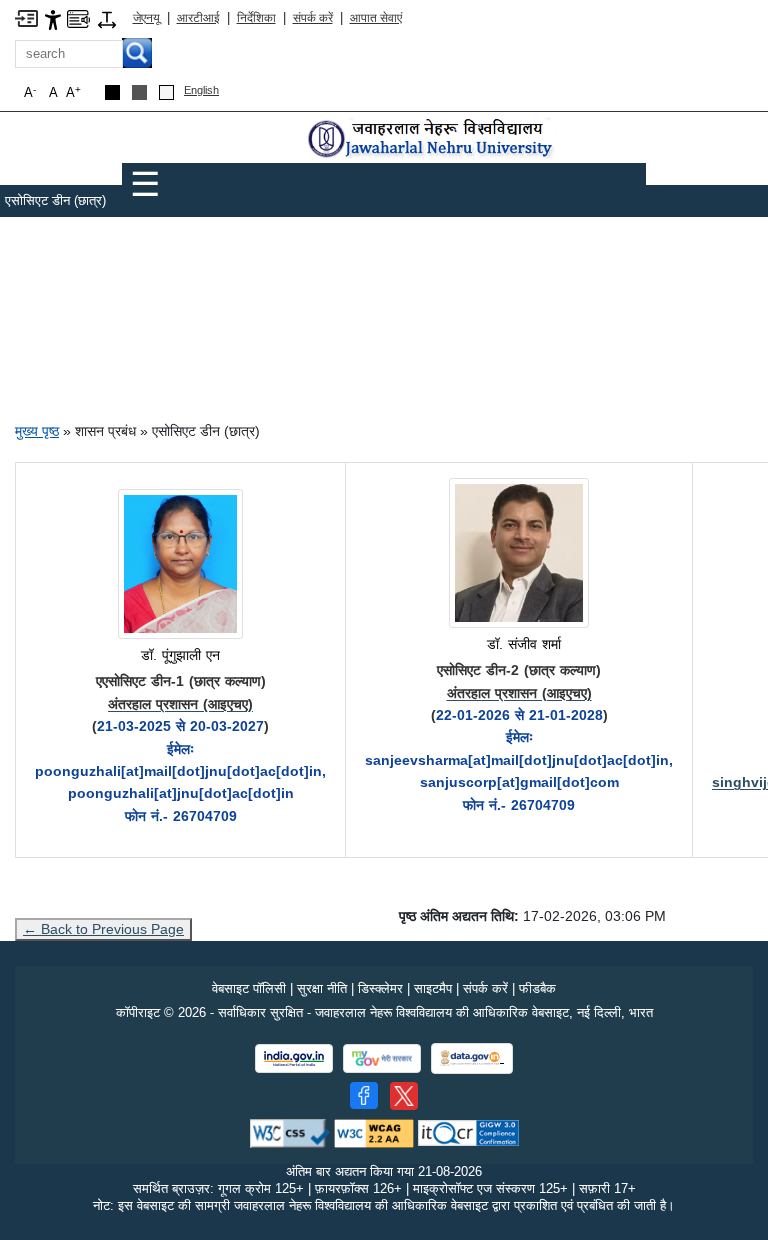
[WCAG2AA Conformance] (374, 1132)
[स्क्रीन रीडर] (78, 17)
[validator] (290, 1132)
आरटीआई (198, 18)
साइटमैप (433, 988)
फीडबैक (537, 988)
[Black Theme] (112, 92)
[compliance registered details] (468, 1132)
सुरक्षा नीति (322, 988)
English (201, 90)
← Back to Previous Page (103, 929)
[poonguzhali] (180, 565)
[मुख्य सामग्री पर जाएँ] (26, 17)
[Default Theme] (166, 92)
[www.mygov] (382, 1058)
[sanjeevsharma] (518, 554)
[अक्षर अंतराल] (107, 18)
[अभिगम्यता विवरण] (53, 18)
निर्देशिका (256, 18)
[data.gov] (472, 1058)
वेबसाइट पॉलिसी (249, 988)
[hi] (432, 139)
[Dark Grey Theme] (139, 92)
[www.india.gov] (294, 1058)
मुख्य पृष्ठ (37, 431)
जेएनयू (146, 18)
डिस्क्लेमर (380, 988)
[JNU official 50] (404, 1096)
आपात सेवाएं (376, 18)
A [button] (73, 92)
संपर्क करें (313, 18)
